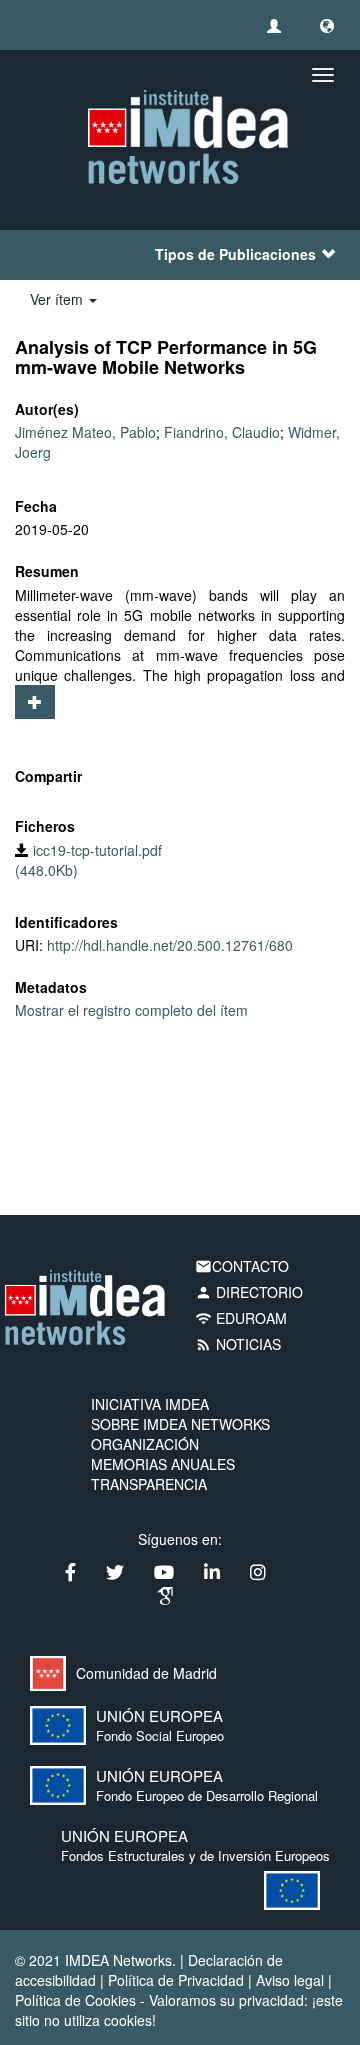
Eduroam (241, 1318)
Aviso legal (290, 1980)
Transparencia (149, 1484)
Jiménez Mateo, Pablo (85, 432)
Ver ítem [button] (58, 299)
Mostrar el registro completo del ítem (131, 1010)
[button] (327, 25)
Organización (145, 1444)
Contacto (242, 1266)
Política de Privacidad (176, 1980)
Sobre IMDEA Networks (180, 1424)
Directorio (249, 1292)
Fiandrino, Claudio (222, 432)
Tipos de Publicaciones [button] (235, 254)
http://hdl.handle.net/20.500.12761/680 (170, 945)
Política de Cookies (75, 2000)
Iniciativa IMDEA (150, 1404)
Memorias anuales (163, 1464)
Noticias (238, 1344)
